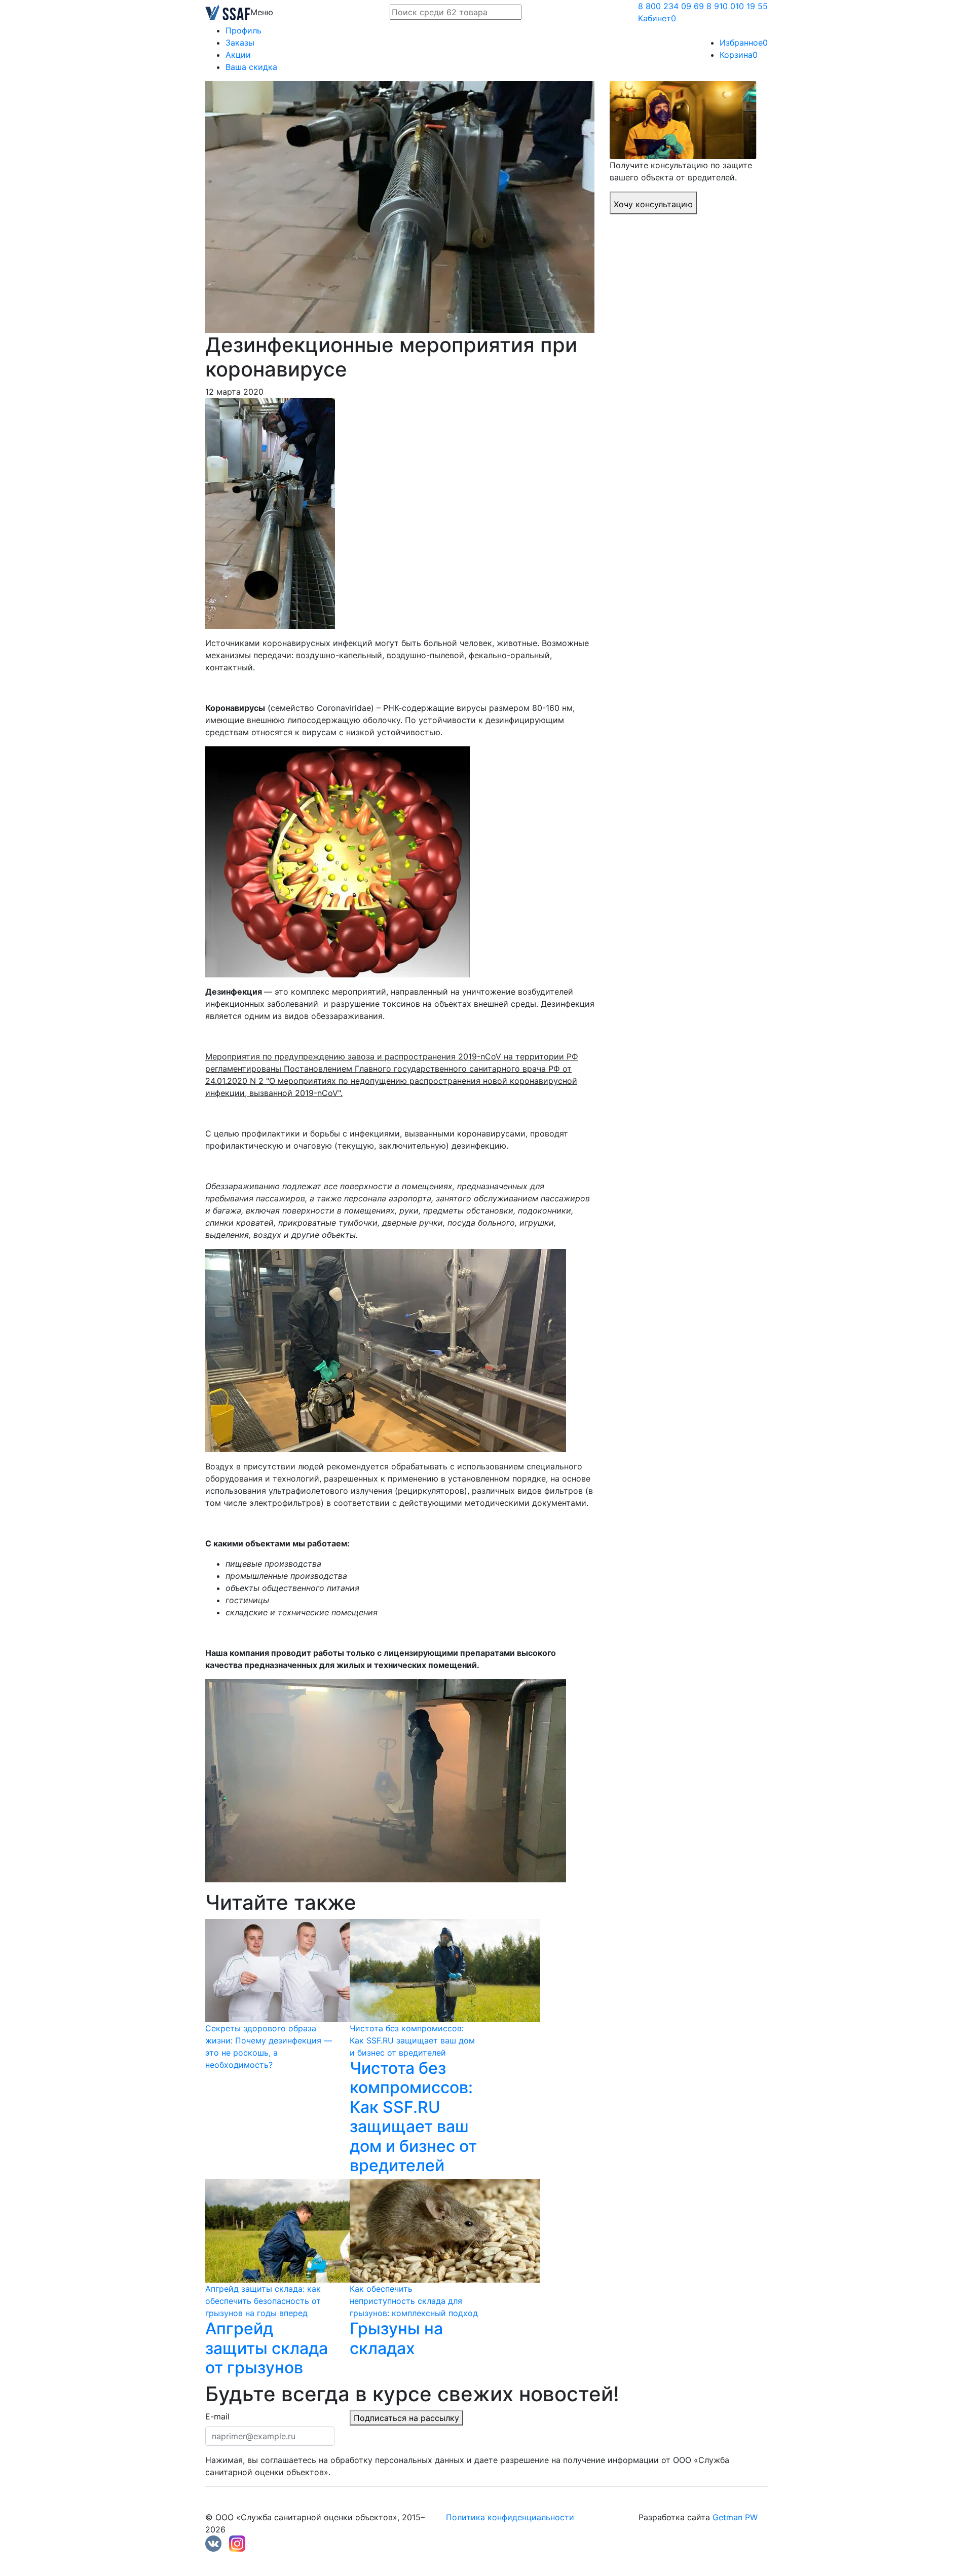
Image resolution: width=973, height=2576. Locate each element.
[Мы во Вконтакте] (213, 2543)
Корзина (739, 55)
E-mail (217, 2416)
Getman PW (735, 2517)
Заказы (240, 43)
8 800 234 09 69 (671, 6)
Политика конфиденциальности (510, 2517)
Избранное (744, 43)
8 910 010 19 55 (737, 6)
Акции (238, 55)
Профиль (244, 30)
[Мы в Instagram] (237, 2543)
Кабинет (657, 18)
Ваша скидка (251, 67)
